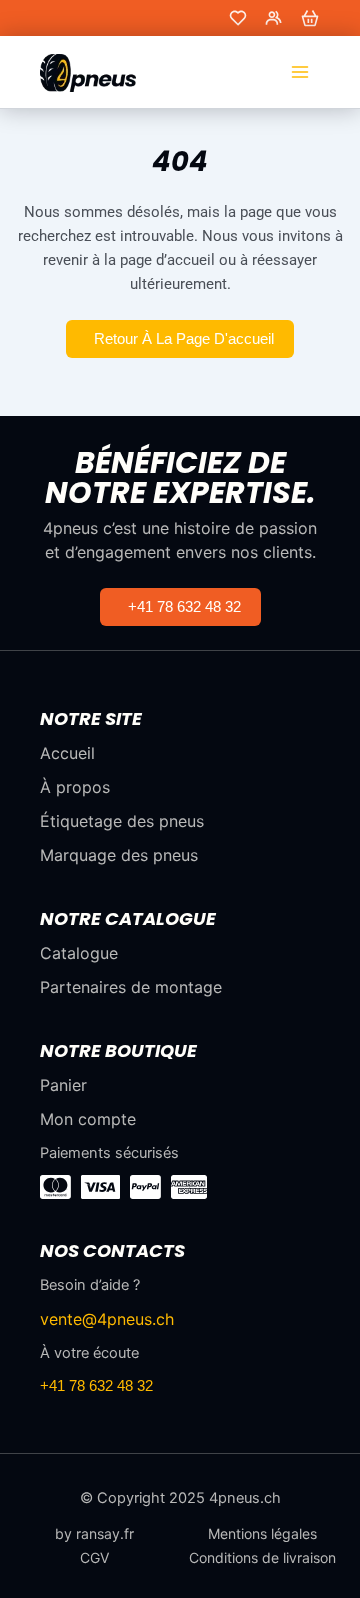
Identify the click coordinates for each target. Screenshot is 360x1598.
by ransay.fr (94, 1534)
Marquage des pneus (119, 855)
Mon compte (88, 1119)
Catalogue (79, 953)
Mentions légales (262, 1534)
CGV (94, 1558)
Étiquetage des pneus (122, 821)
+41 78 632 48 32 (96, 1385)
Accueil (67, 753)
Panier (63, 1085)
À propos (75, 787)
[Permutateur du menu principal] (300, 72)
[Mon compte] (274, 18)
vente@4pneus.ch (107, 1319)
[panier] (310, 18)
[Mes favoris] (238, 18)
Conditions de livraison (262, 1558)
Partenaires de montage (131, 987)
